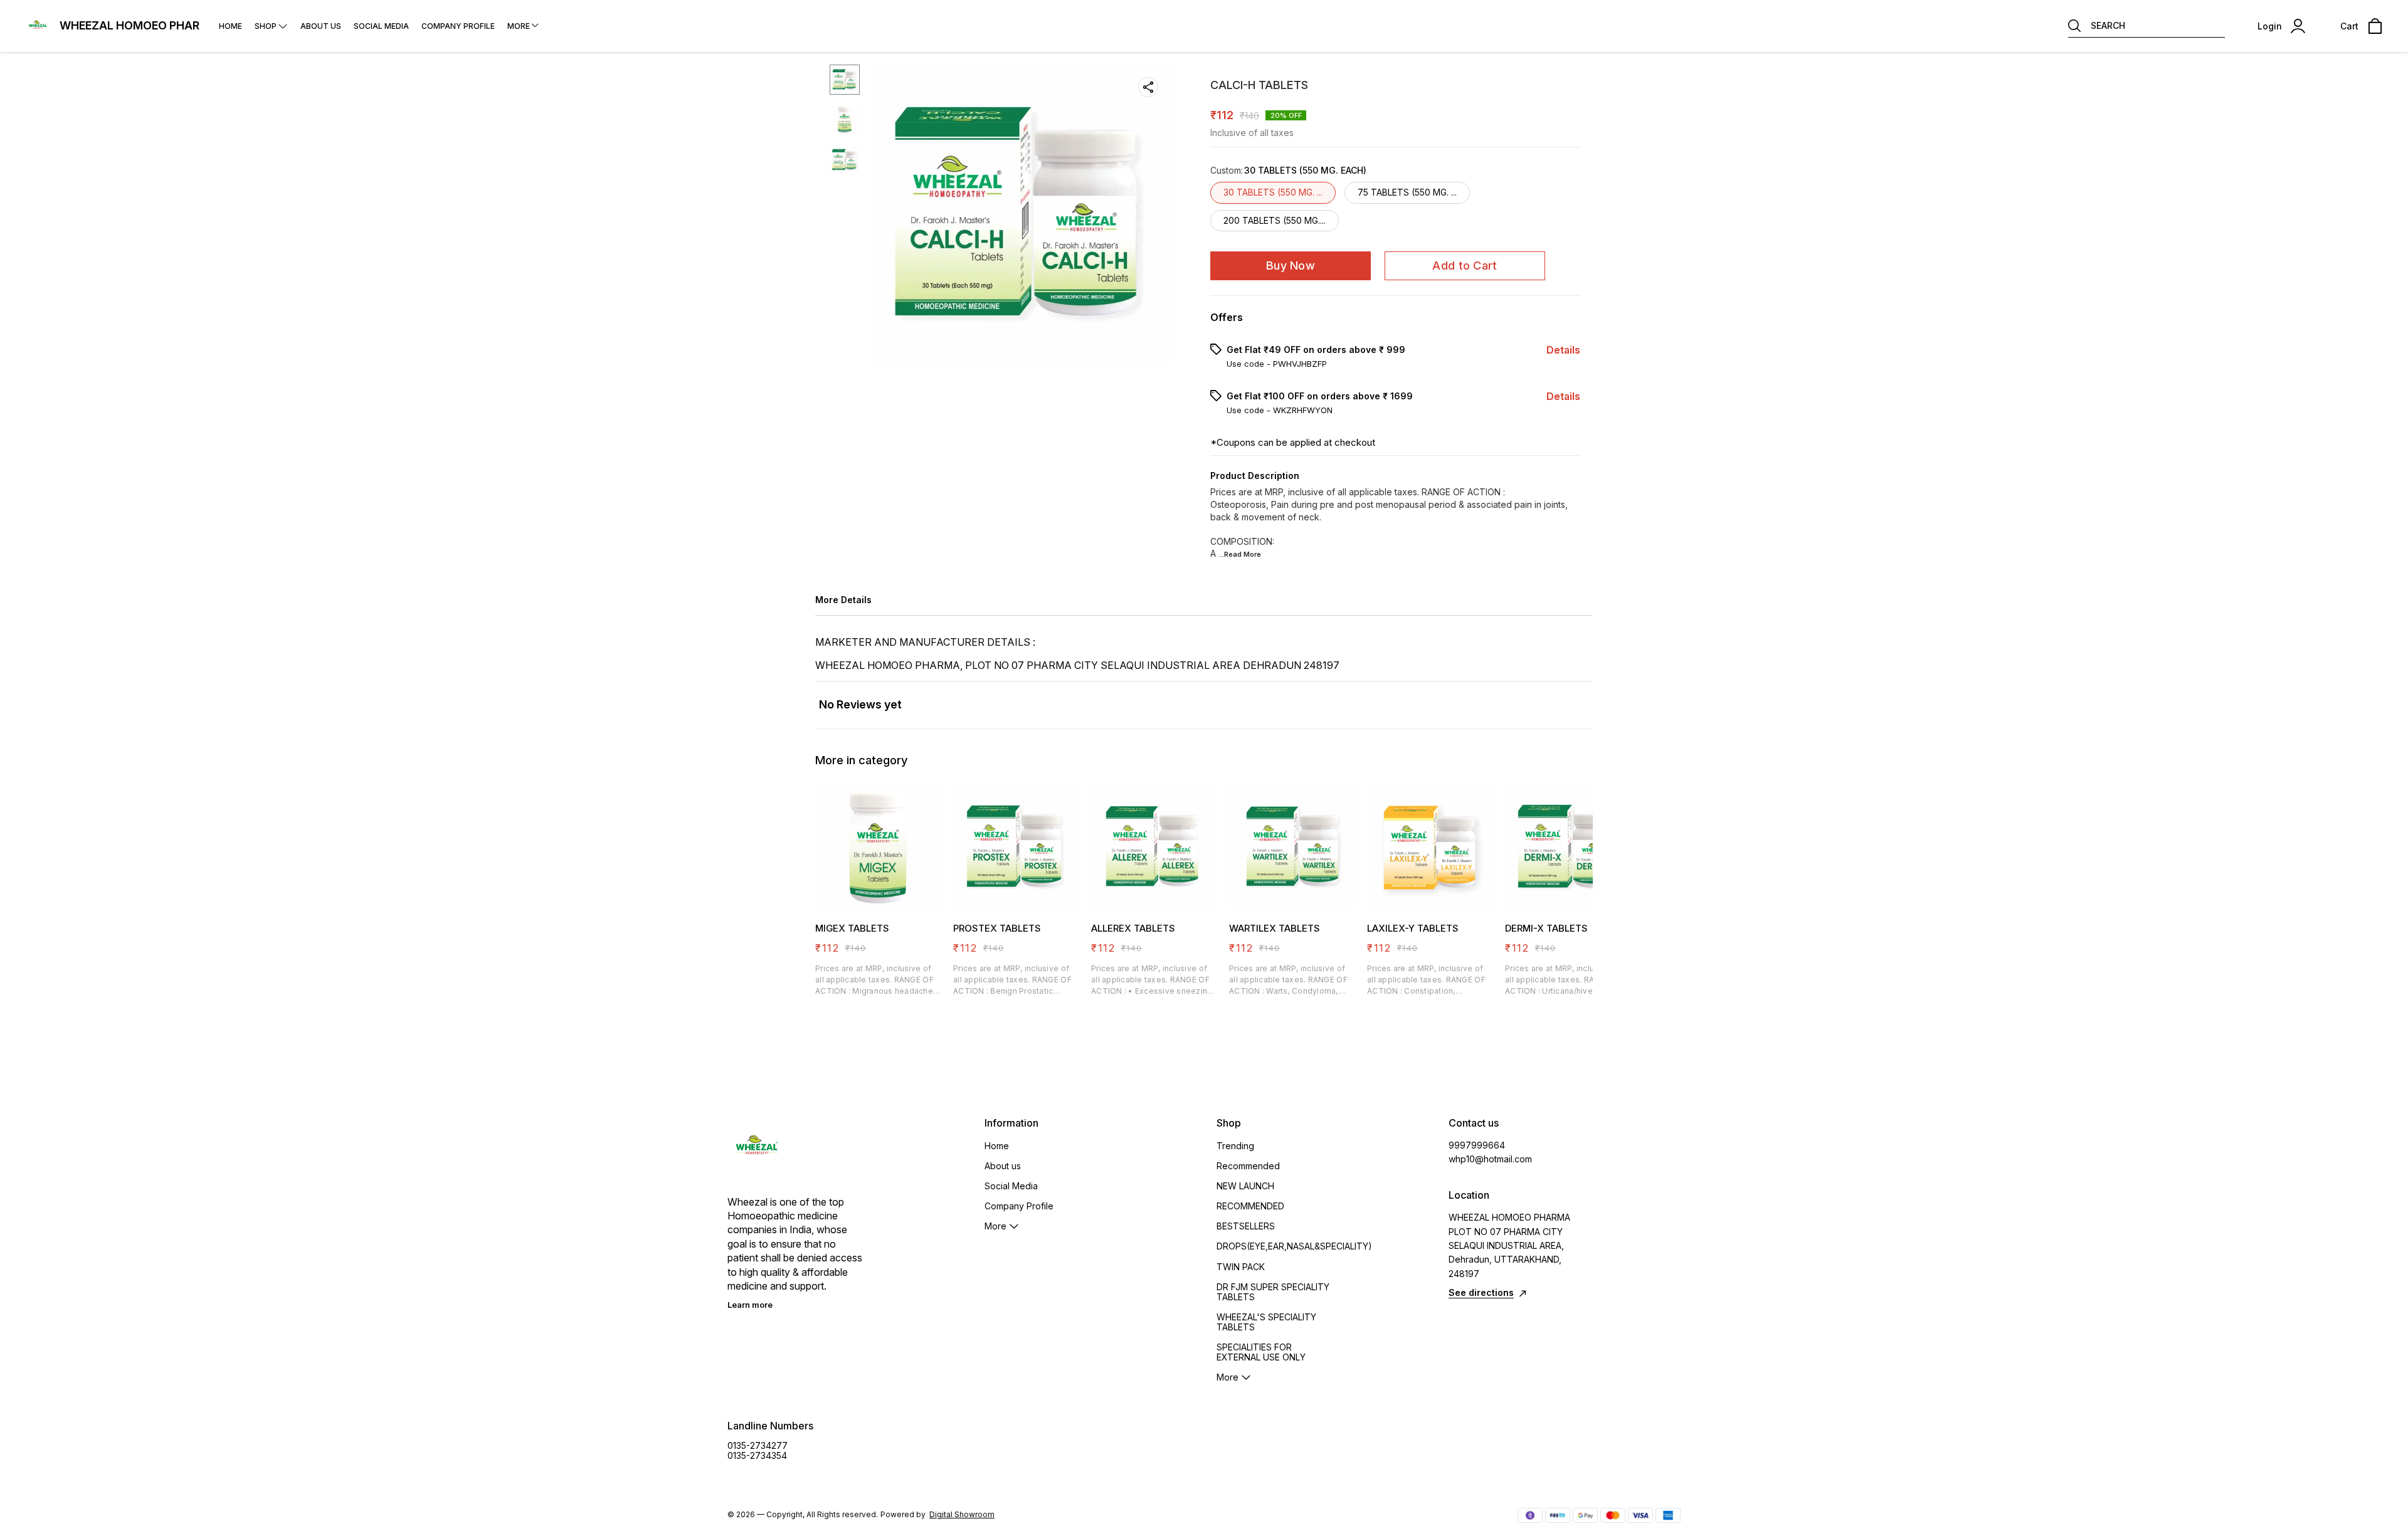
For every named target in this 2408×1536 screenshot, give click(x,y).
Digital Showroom (962, 1514)
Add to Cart (1465, 266)
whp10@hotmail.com (1490, 1159)
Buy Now (1291, 266)
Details (1563, 350)
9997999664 (1477, 1145)
